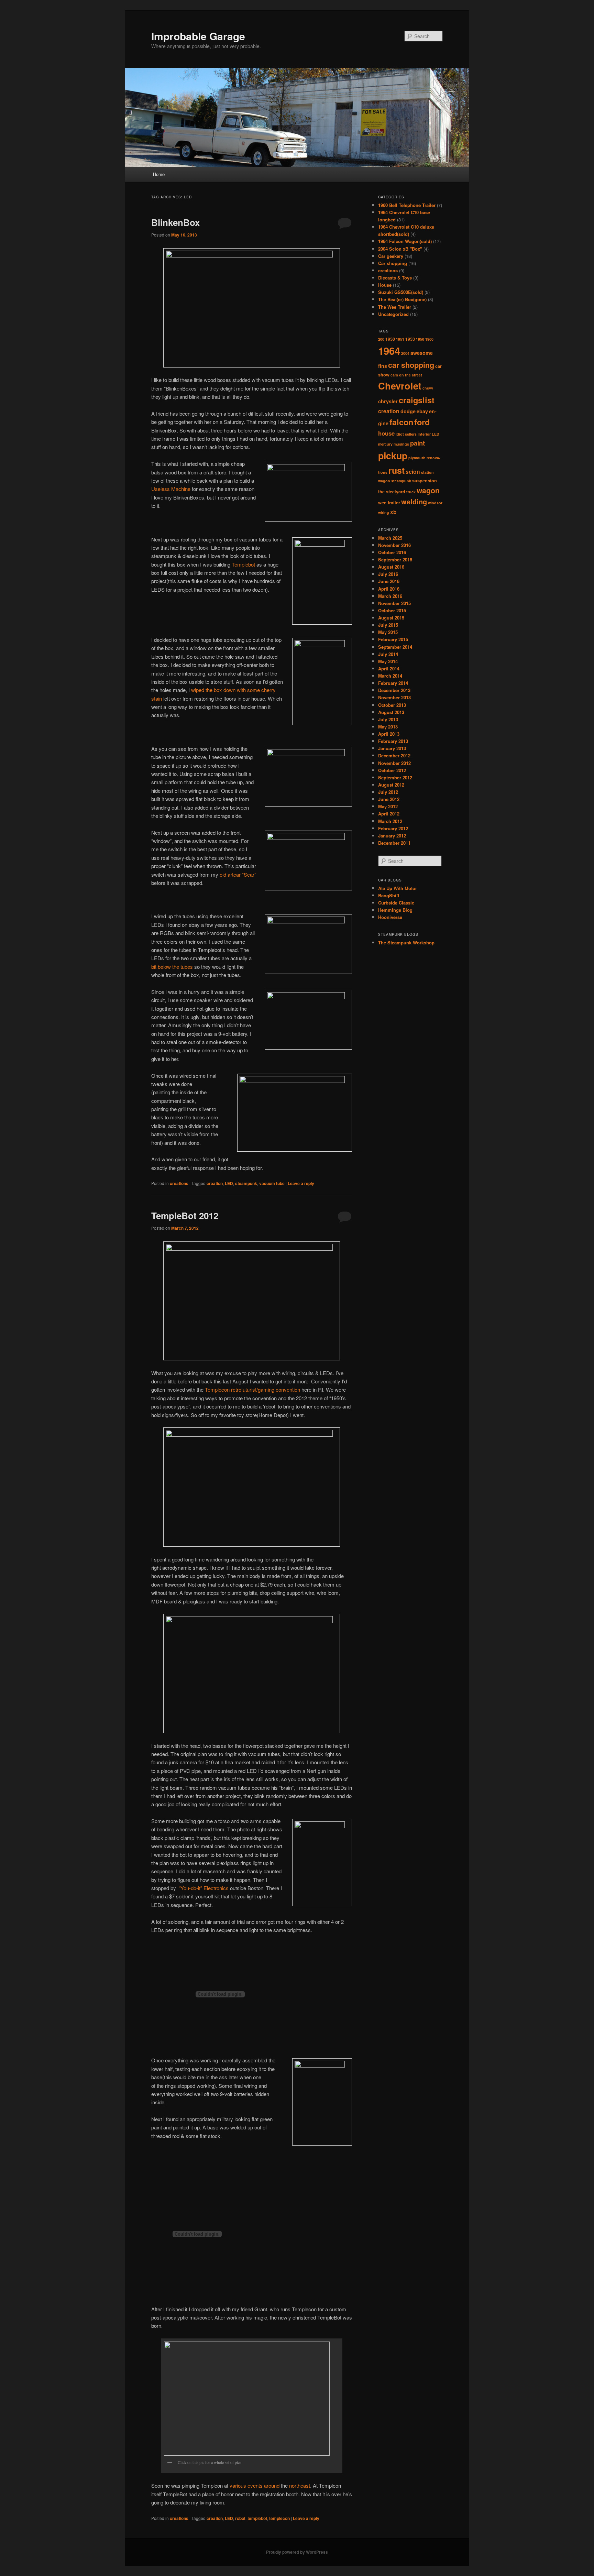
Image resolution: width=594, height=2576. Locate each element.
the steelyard (392, 492)
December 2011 (394, 843)
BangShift (389, 895)
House (385, 285)
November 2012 (394, 763)
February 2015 (393, 639)
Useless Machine (171, 489)
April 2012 (389, 814)
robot (240, 2518)
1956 (420, 339)
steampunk (246, 1183)
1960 (429, 339)
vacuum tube (272, 1183)
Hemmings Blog (395, 910)
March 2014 (390, 676)
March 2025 (390, 538)
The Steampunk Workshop (406, 942)
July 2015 (388, 625)
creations (179, 1183)
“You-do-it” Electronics (204, 1888)
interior (424, 434)
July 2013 (388, 719)
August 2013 (391, 712)
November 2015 (394, 603)
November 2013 (394, 697)
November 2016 (394, 545)
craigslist (417, 400)
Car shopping (393, 263)
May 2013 (388, 727)
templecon (279, 2518)
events (255, 2485)
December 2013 (394, 690)
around (272, 2485)
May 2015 (388, 632)
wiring (384, 512)
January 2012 (392, 836)
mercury (385, 444)
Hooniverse (390, 917)
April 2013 (389, 734)
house (386, 433)
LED (229, 1183)
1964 (389, 351)
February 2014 (393, 683)
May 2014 (388, 661)
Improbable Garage (198, 36)
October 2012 (392, 770)
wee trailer (389, 503)
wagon (428, 490)
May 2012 (388, 806)
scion (413, 472)
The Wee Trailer (395, 307)
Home (159, 174)
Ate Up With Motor (398, 888)
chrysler (388, 401)
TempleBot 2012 (185, 1215)
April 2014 (389, 668)
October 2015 (392, 610)
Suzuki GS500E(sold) (401, 292)
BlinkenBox (175, 222)
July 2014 (388, 654)
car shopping (411, 365)
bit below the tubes (172, 967)
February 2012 (393, 828)
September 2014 (395, 647)
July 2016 (388, 574)
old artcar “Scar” (238, 874)
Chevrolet (400, 386)
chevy (428, 388)
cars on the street (406, 375)
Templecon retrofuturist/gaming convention (252, 1389)
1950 (390, 339)
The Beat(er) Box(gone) (402, 299)
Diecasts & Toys (395, 278)
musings (401, 444)
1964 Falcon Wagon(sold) (405, 241)
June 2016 (389, 581)
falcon (401, 422)
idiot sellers (406, 434)
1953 (410, 339)
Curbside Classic (396, 903)
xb (393, 512)
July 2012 (388, 792)
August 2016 (391, 567)
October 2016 (392, 552)
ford (422, 422)
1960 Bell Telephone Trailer (407, 205)
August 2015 (391, 618)
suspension (425, 481)
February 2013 (393, 741)
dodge (408, 411)
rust (397, 470)
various (238, 2485)
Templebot (243, 564)
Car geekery (391, 256)
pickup (393, 456)
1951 (400, 339)
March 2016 (390, 596)
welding (414, 501)
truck (411, 492)
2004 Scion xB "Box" (400, 249)
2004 (405, 353)
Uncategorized (393, 314)
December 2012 (394, 755)
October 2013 (392, 705)
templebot (257, 2518)
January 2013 (392, 748)
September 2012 (395, 777)
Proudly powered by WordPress (297, 2552)
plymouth (417, 458)
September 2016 (395, 560)
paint (417, 443)
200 (381, 339)
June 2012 (389, 799)
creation (215, 1183)
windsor (435, 503)
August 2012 (391, 785)
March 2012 (390, 821)
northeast (300, 2485)
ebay (422, 411)
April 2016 (389, 589)
